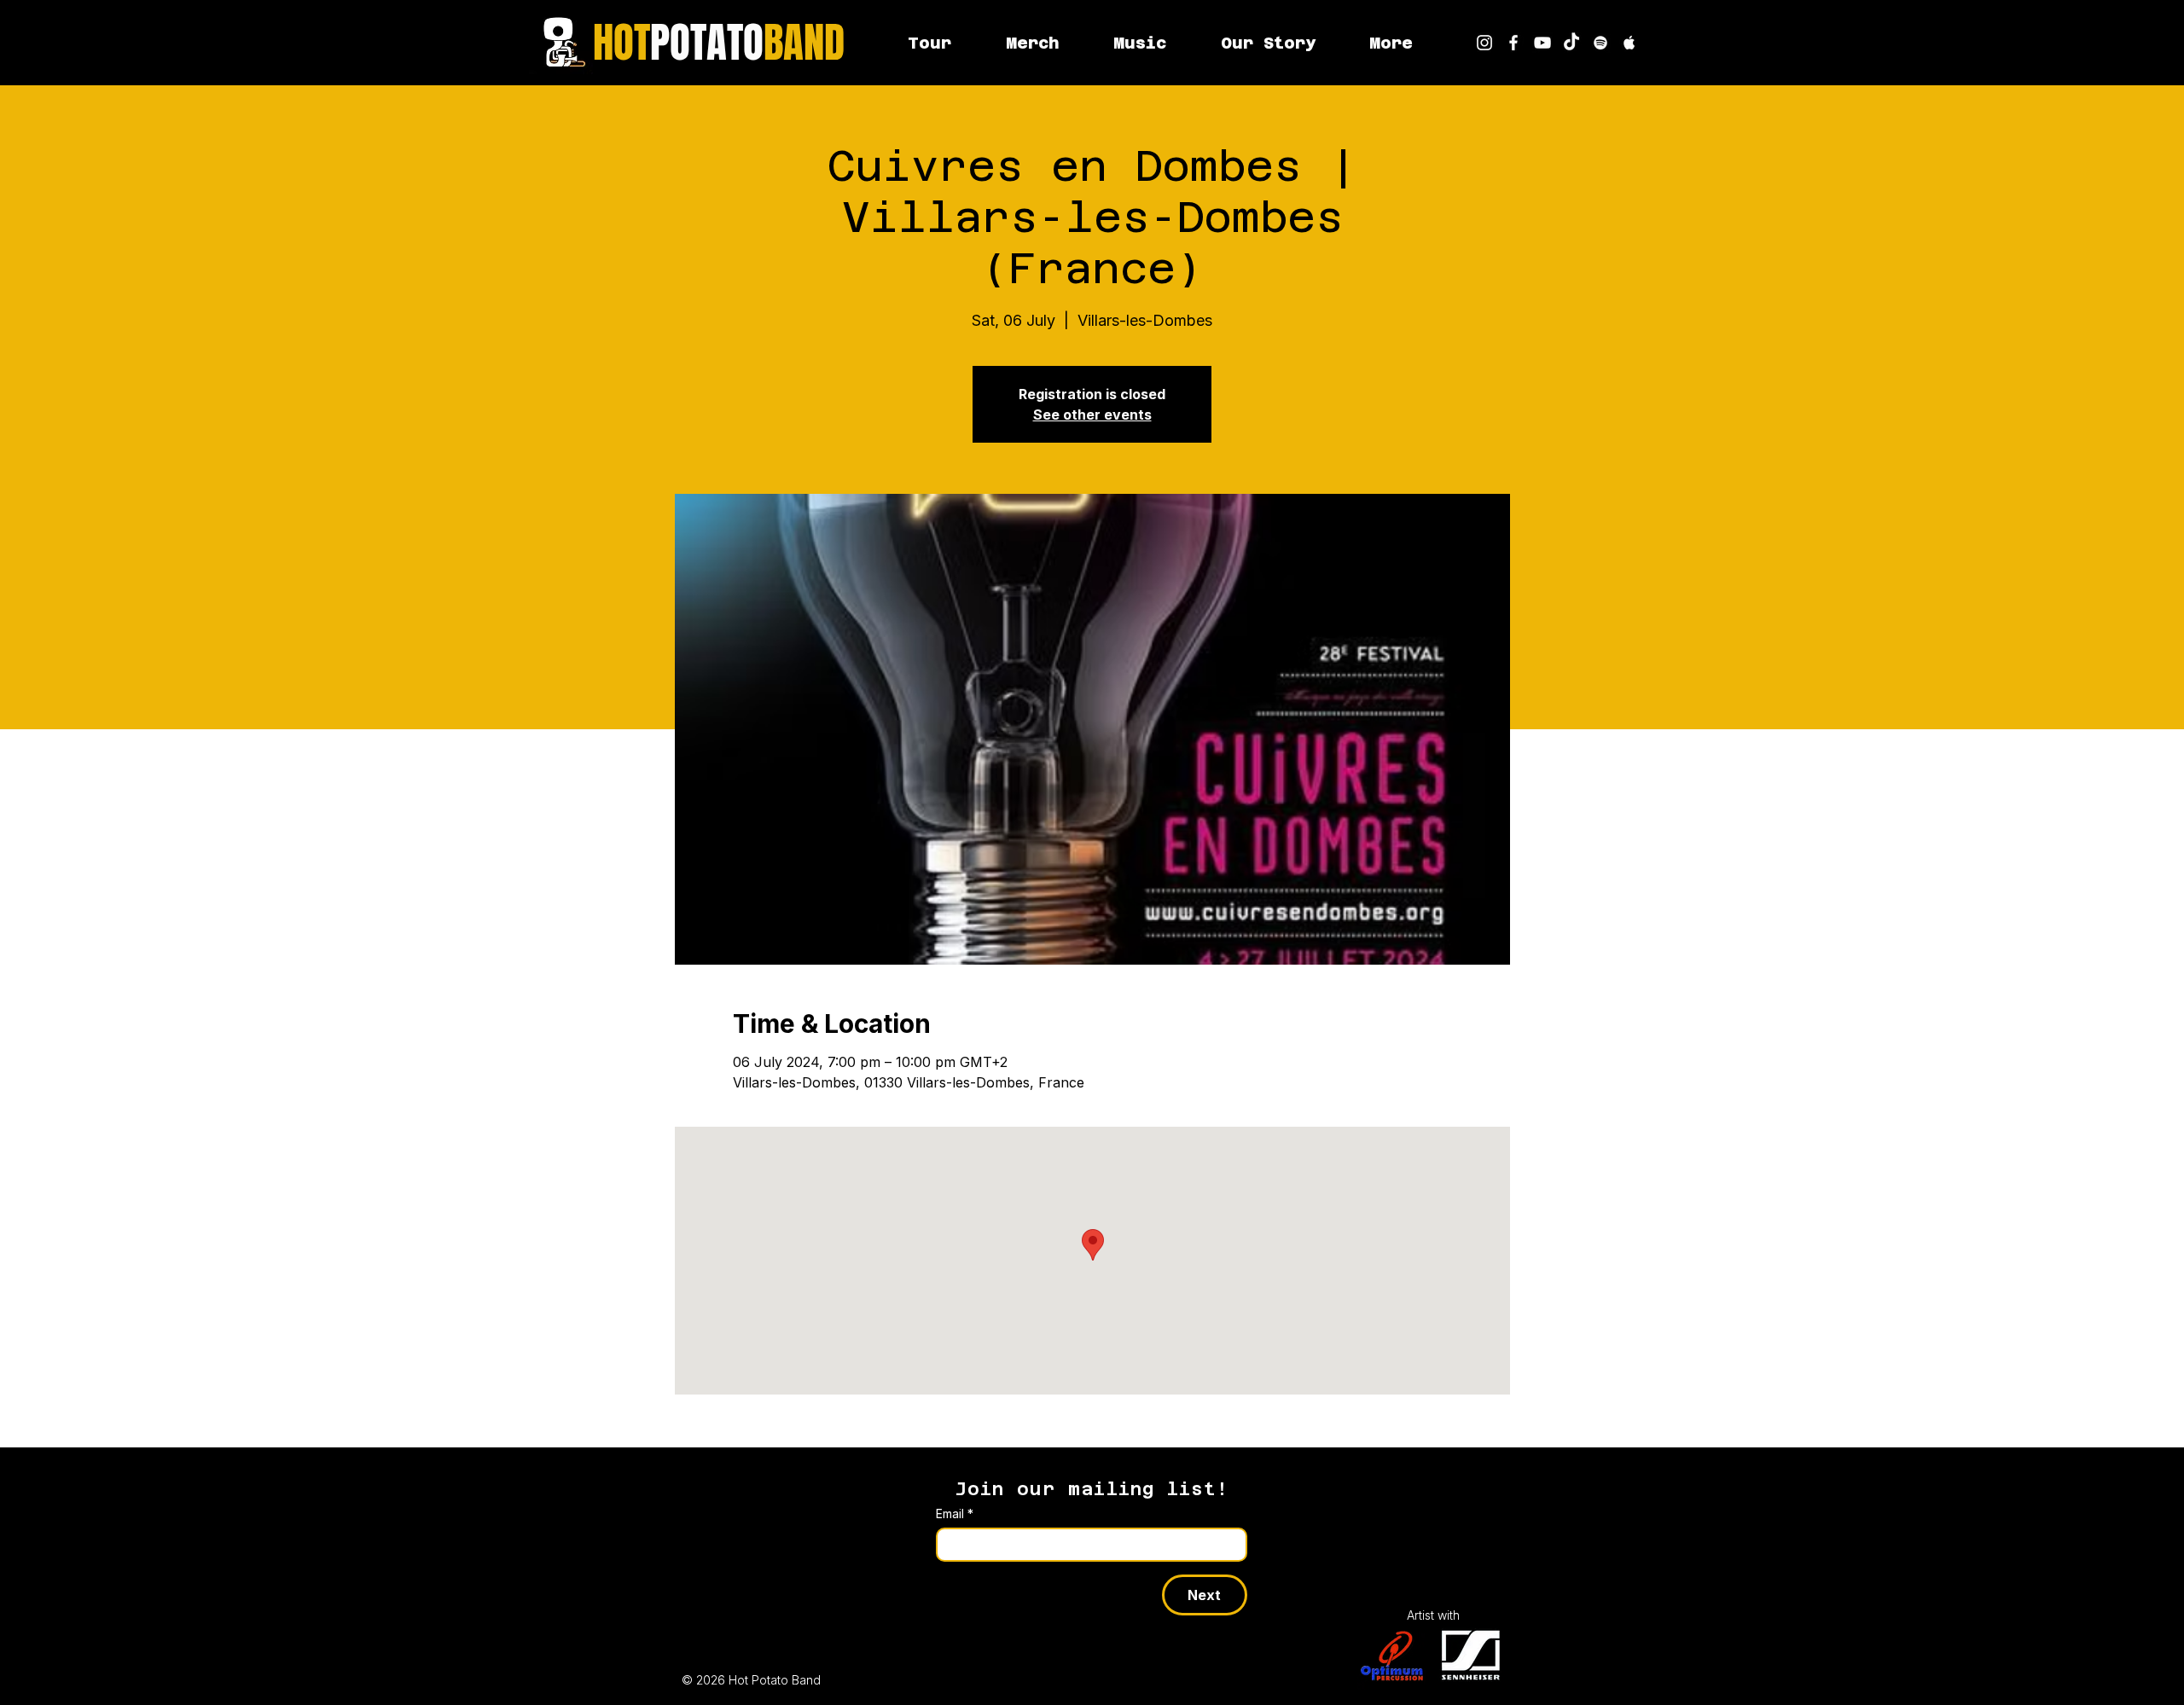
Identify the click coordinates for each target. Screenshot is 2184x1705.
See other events (1092, 415)
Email (955, 1514)
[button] (1391, 43)
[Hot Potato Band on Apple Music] (1629, 43)
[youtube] (1542, 43)
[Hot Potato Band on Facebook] (1513, 43)
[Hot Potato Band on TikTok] (1571, 43)
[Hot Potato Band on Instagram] (1484, 43)
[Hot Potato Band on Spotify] (1600, 43)
